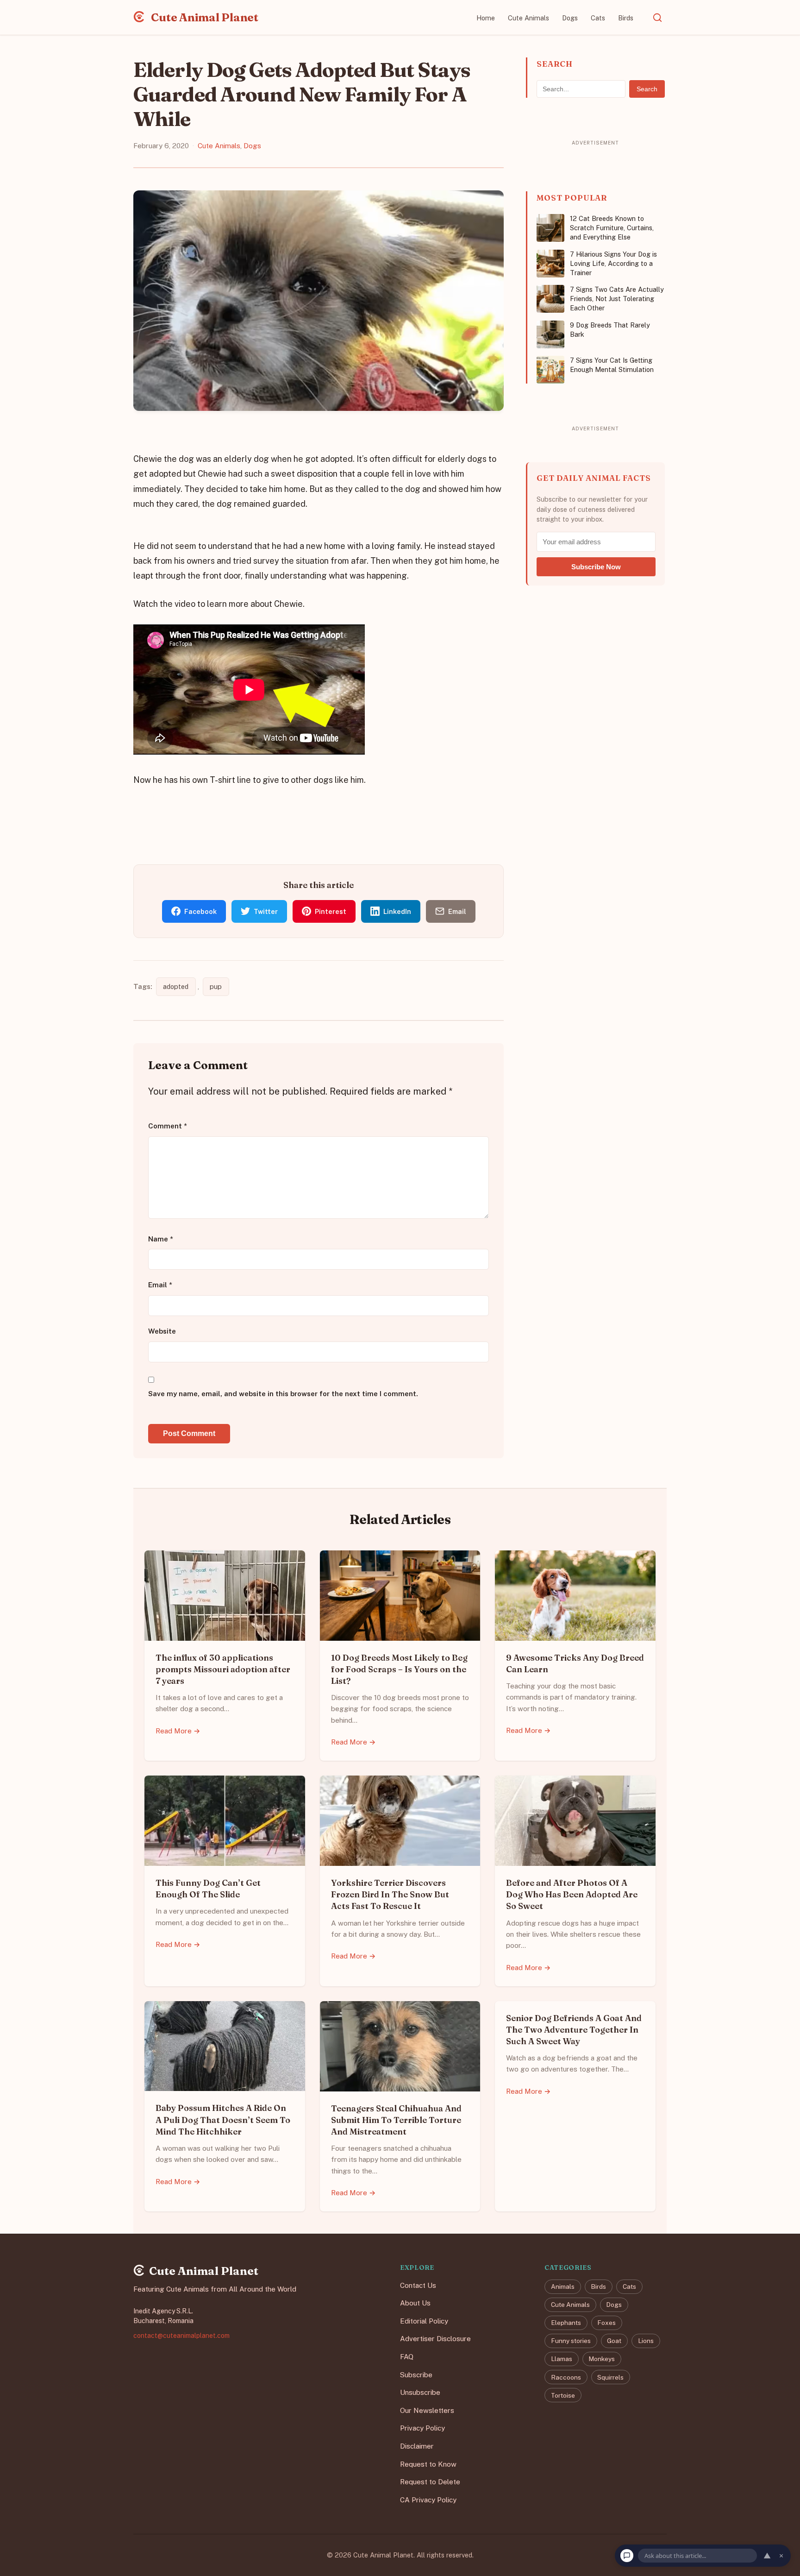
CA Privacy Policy (428, 2500)
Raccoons (566, 2377)
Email (160, 1285)
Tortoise (563, 2395)
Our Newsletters (427, 2410)
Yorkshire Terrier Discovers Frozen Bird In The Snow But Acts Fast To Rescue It (390, 1894)
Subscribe (416, 2375)
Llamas (562, 2359)
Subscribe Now (596, 567)
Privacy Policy (422, 2428)
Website (162, 1331)
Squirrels (610, 2377)
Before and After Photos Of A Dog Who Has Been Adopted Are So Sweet (572, 1894)
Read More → (178, 1731)
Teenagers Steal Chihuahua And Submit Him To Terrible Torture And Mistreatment (396, 2120)
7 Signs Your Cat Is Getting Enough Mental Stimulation (612, 365)
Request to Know (428, 2464)
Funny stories (571, 2341)
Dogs (570, 18)
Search (647, 89)
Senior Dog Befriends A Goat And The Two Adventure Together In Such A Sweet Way (574, 2030)
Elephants (566, 2323)
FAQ (407, 2357)
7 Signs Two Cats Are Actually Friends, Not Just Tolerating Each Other (617, 299)
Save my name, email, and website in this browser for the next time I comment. (283, 1394)
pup (216, 986)
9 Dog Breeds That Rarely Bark (610, 330)
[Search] (657, 18)
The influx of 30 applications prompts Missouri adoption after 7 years (223, 1669)
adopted (176, 986)
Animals (563, 2286)
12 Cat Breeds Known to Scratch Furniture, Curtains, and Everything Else (612, 228)
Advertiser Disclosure (435, 2339)
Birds (626, 18)
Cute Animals (528, 18)
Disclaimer (417, 2446)
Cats (598, 18)
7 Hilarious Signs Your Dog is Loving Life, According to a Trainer (613, 263)
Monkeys (602, 2359)
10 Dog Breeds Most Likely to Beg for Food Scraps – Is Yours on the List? (399, 1669)
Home (486, 18)
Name (161, 1239)
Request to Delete (430, 2482)
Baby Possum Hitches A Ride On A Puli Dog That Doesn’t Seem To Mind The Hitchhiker (223, 2119)
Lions (646, 2341)
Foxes (606, 2323)
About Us (415, 2303)
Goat (614, 2341)
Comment (168, 1126)
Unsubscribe (420, 2392)
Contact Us (418, 2285)
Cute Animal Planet (204, 17)
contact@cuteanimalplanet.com (181, 2336)
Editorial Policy (424, 2321)
